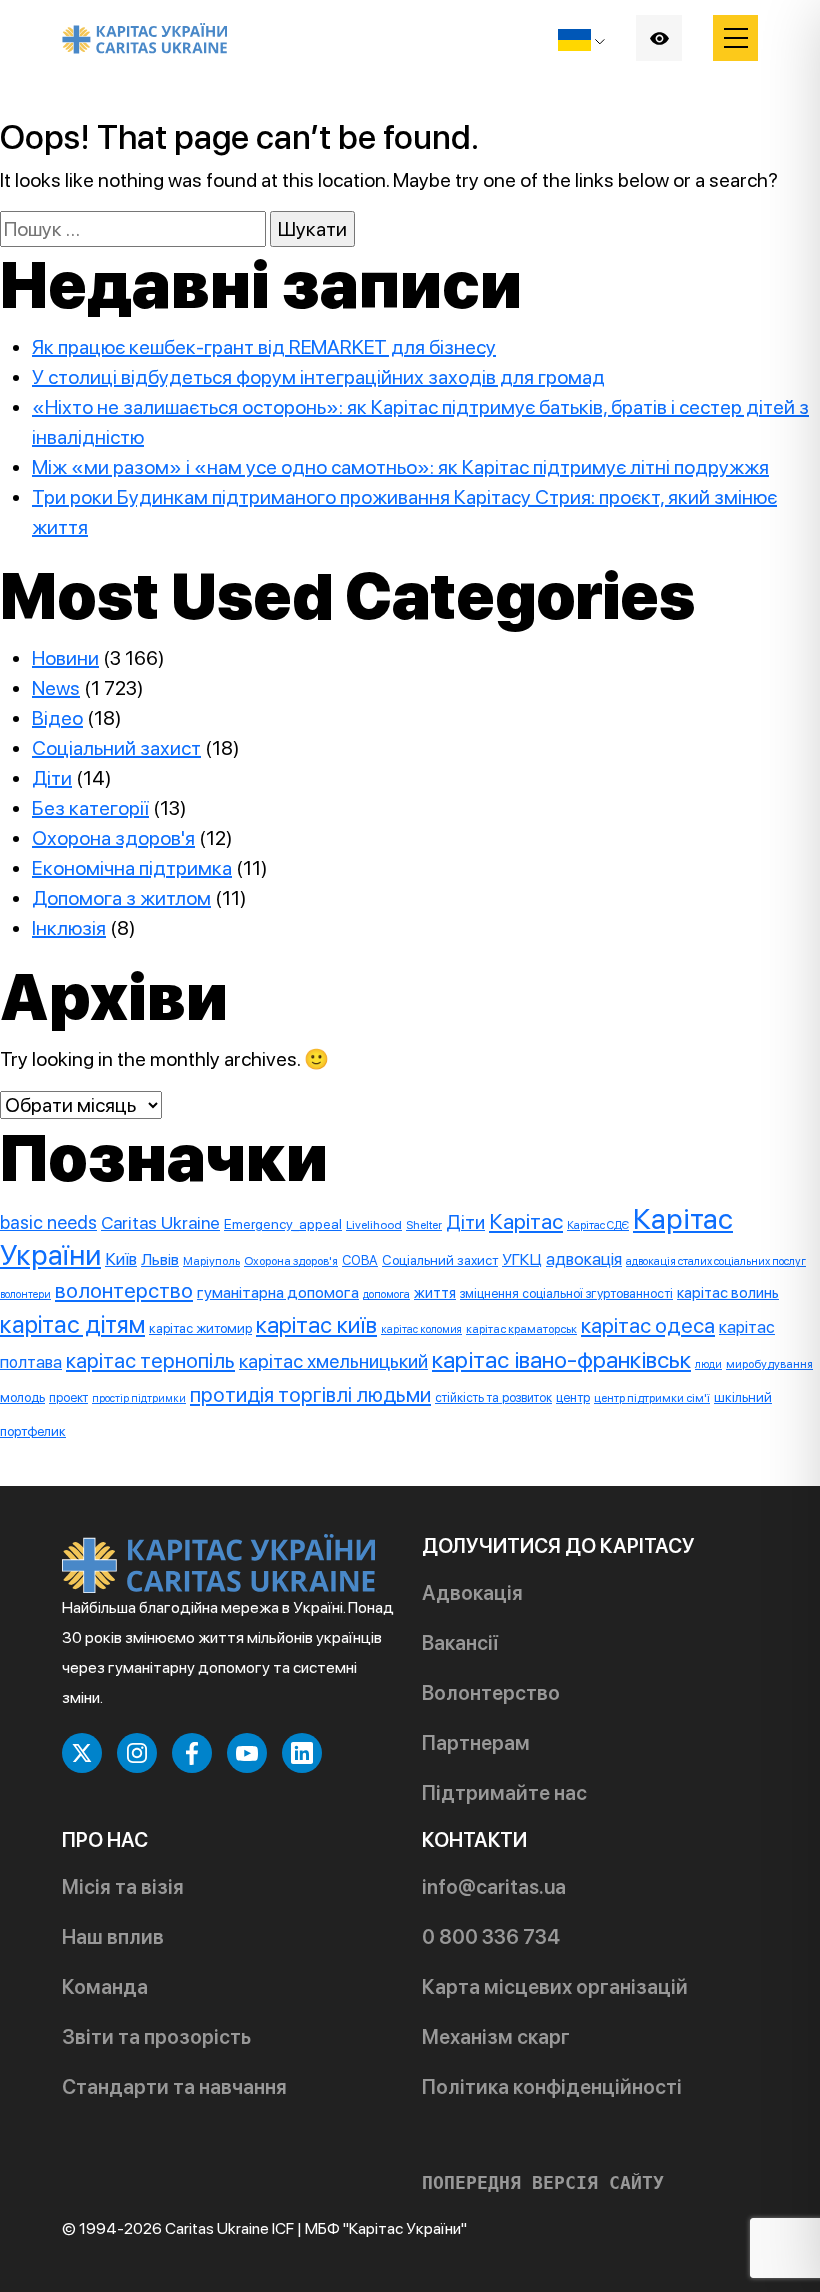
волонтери (25, 1294)
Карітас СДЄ (598, 1225)
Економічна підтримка (132, 868)
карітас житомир (200, 1328)
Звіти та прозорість (156, 2037)
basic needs (48, 1222)
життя (435, 1293)
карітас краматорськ (521, 1329)
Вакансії (460, 1643)
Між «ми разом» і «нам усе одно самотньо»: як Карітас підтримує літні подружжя (400, 467)
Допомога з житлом (121, 898)
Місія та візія (123, 1887)
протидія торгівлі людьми (310, 1394)
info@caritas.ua (494, 1887)
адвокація (584, 1259)
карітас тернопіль (150, 1360)
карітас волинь (728, 1292)
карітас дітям (72, 1324)
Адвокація (472, 1593)
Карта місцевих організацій (555, 1987)
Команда (105, 1987)
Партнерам (476, 1743)
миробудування (769, 1364)
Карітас (526, 1221)
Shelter (424, 1225)
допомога (386, 1294)
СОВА (360, 1260)
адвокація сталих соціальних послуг (716, 1261)
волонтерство (124, 1290)
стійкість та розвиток (493, 1397)
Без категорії (90, 808)
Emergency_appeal (283, 1224)
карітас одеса (648, 1325)
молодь (22, 1397)
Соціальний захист (116, 748)
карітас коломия (421, 1329)
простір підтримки (139, 1398)
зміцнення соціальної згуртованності (566, 1293)
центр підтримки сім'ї (652, 1398)
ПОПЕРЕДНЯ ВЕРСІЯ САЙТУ (543, 2183)
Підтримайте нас (504, 1793)
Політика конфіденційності (552, 2087)
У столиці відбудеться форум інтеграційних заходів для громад (318, 377)
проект (68, 1397)
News (56, 688)
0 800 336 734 (491, 1937)
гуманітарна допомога (278, 1292)
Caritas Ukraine (160, 1222)
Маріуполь (211, 1261)
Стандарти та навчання (174, 2087)
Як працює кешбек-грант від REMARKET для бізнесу (264, 347)
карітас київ (316, 1325)
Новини (65, 658)
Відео (57, 718)
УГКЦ (522, 1259)
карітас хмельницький (333, 1361)
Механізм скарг (496, 2037)
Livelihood (374, 1224)
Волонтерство (491, 1693)
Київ (121, 1259)
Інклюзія (69, 928)
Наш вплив (113, 1937)
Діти (52, 778)
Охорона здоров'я (113, 838)
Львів (160, 1259)
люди (708, 1364)
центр (573, 1397)
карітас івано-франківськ (561, 1359)
